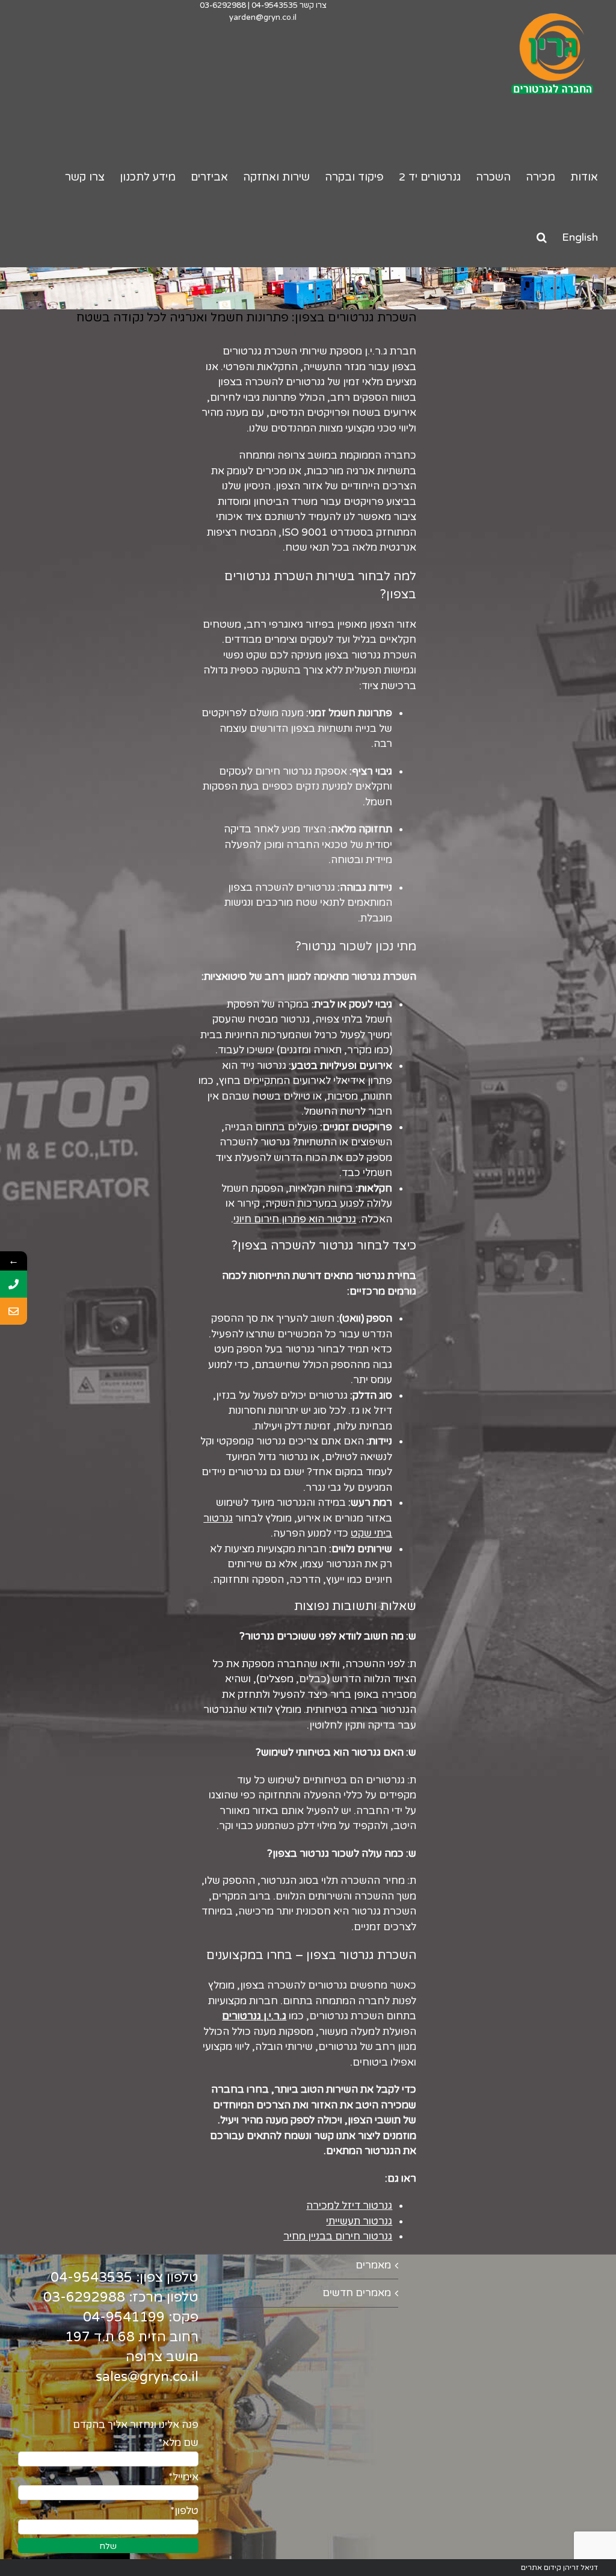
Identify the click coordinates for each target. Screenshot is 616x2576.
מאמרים (373, 2265)
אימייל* (183, 2477)
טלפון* (184, 2511)
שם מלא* (178, 2443)
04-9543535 (275, 5)
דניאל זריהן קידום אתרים (559, 2568)
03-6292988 (223, 5)
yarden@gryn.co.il (263, 17)
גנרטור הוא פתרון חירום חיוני (295, 1219)
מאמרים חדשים (357, 2293)
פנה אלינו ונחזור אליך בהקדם (136, 2425)
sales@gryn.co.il (147, 2377)
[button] (542, 237)
